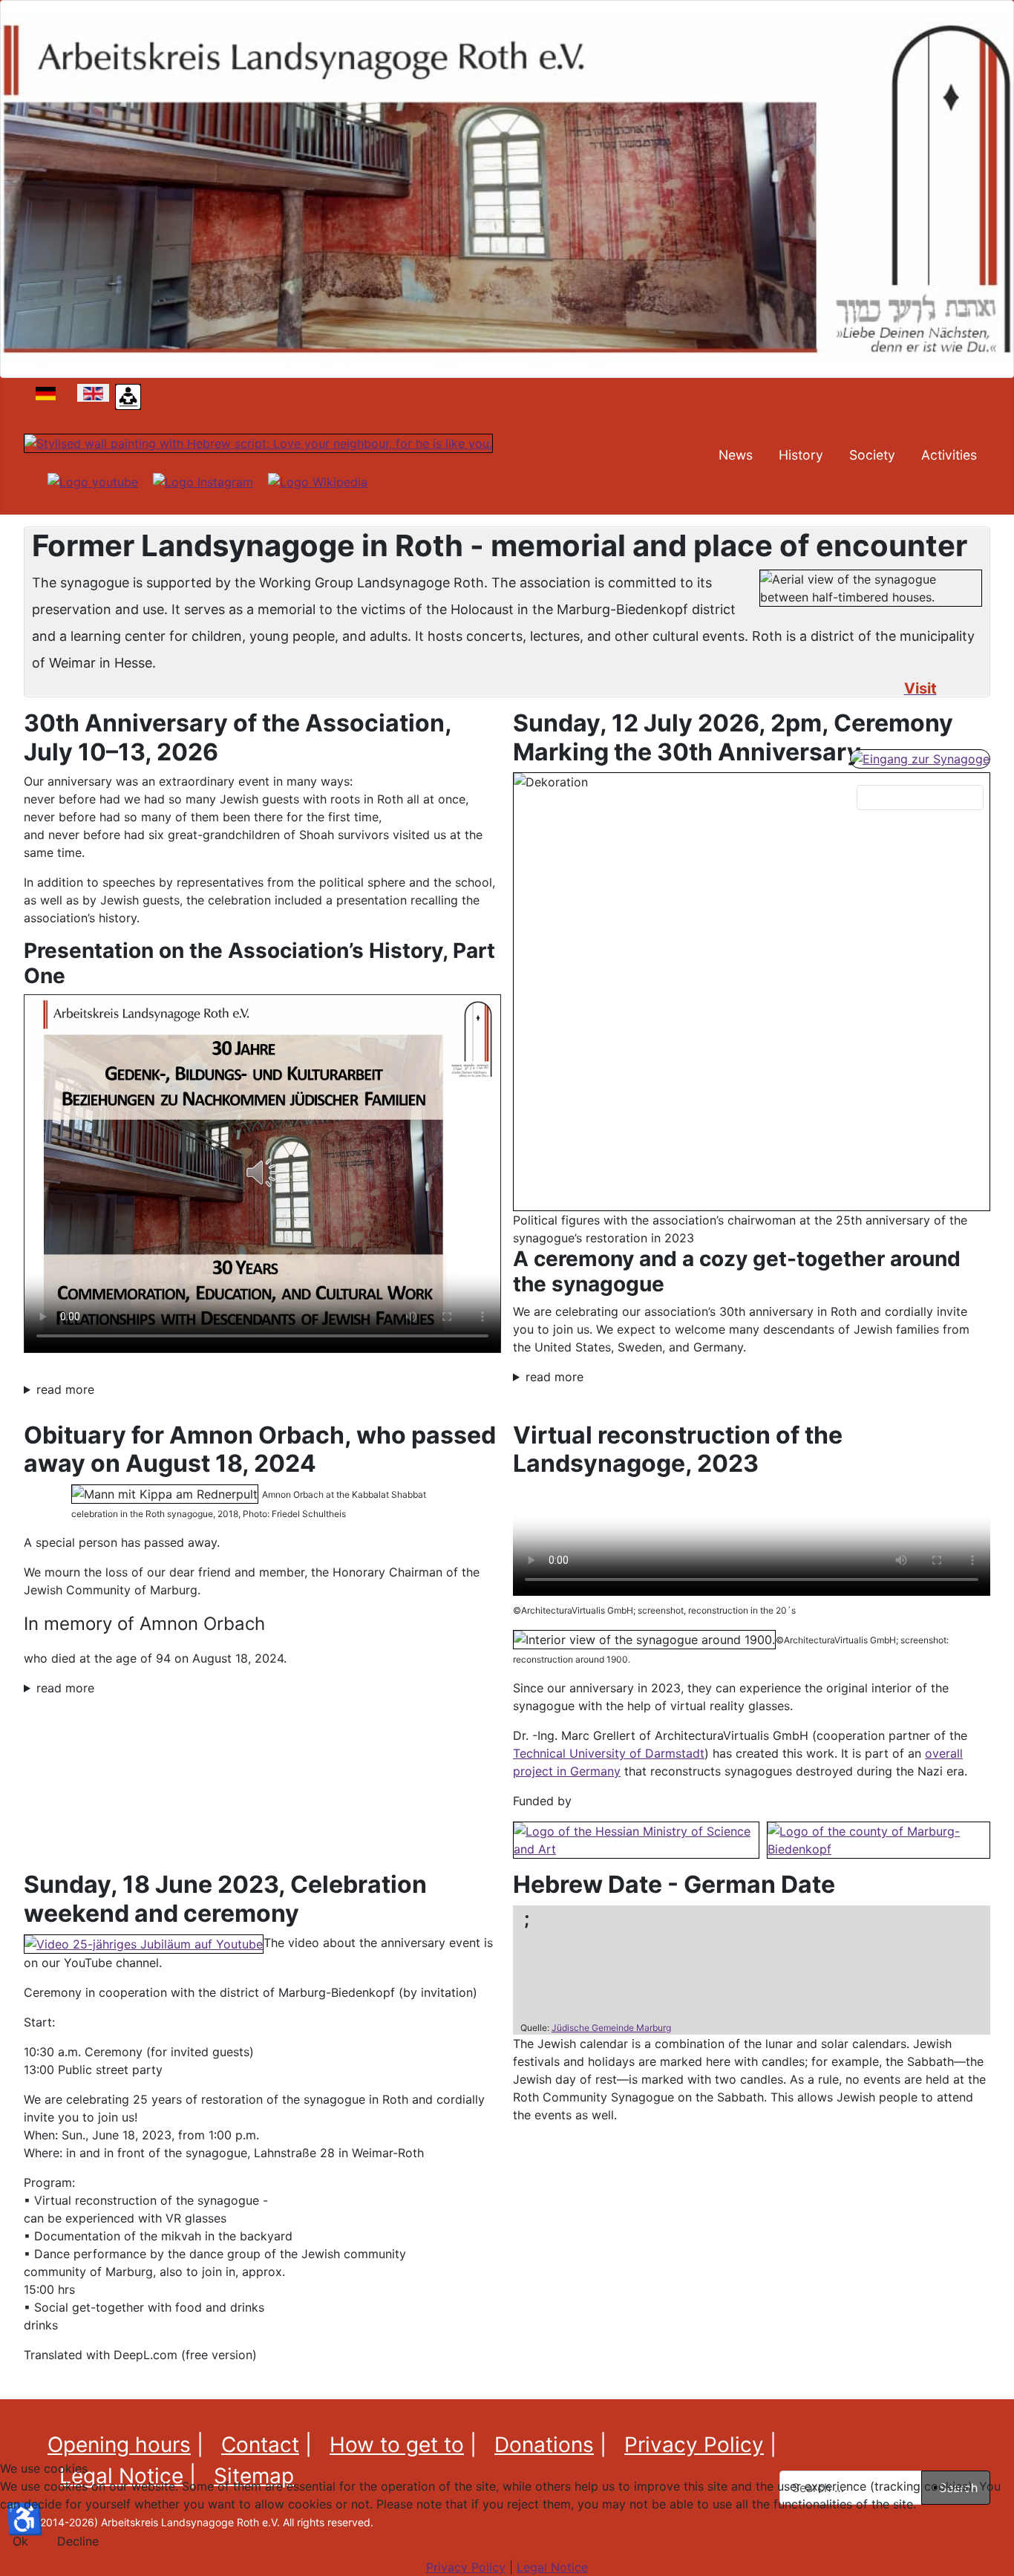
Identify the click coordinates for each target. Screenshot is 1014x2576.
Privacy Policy (694, 2445)
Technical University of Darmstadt (609, 1753)
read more (65, 1389)
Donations (544, 2445)
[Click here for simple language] (128, 396)
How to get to (397, 2445)
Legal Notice (552, 2567)
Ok (20, 2541)
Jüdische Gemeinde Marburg (611, 2028)
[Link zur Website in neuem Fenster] (636, 1839)
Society (872, 455)
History (801, 455)
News (736, 455)
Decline (78, 2541)
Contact (260, 2445)
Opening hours (119, 2445)
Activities (949, 455)
